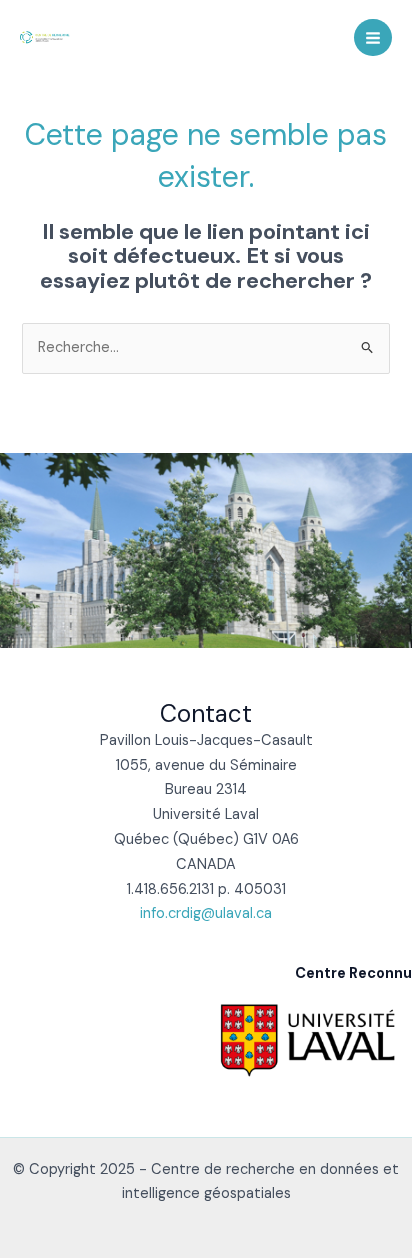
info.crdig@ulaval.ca (206, 913)
